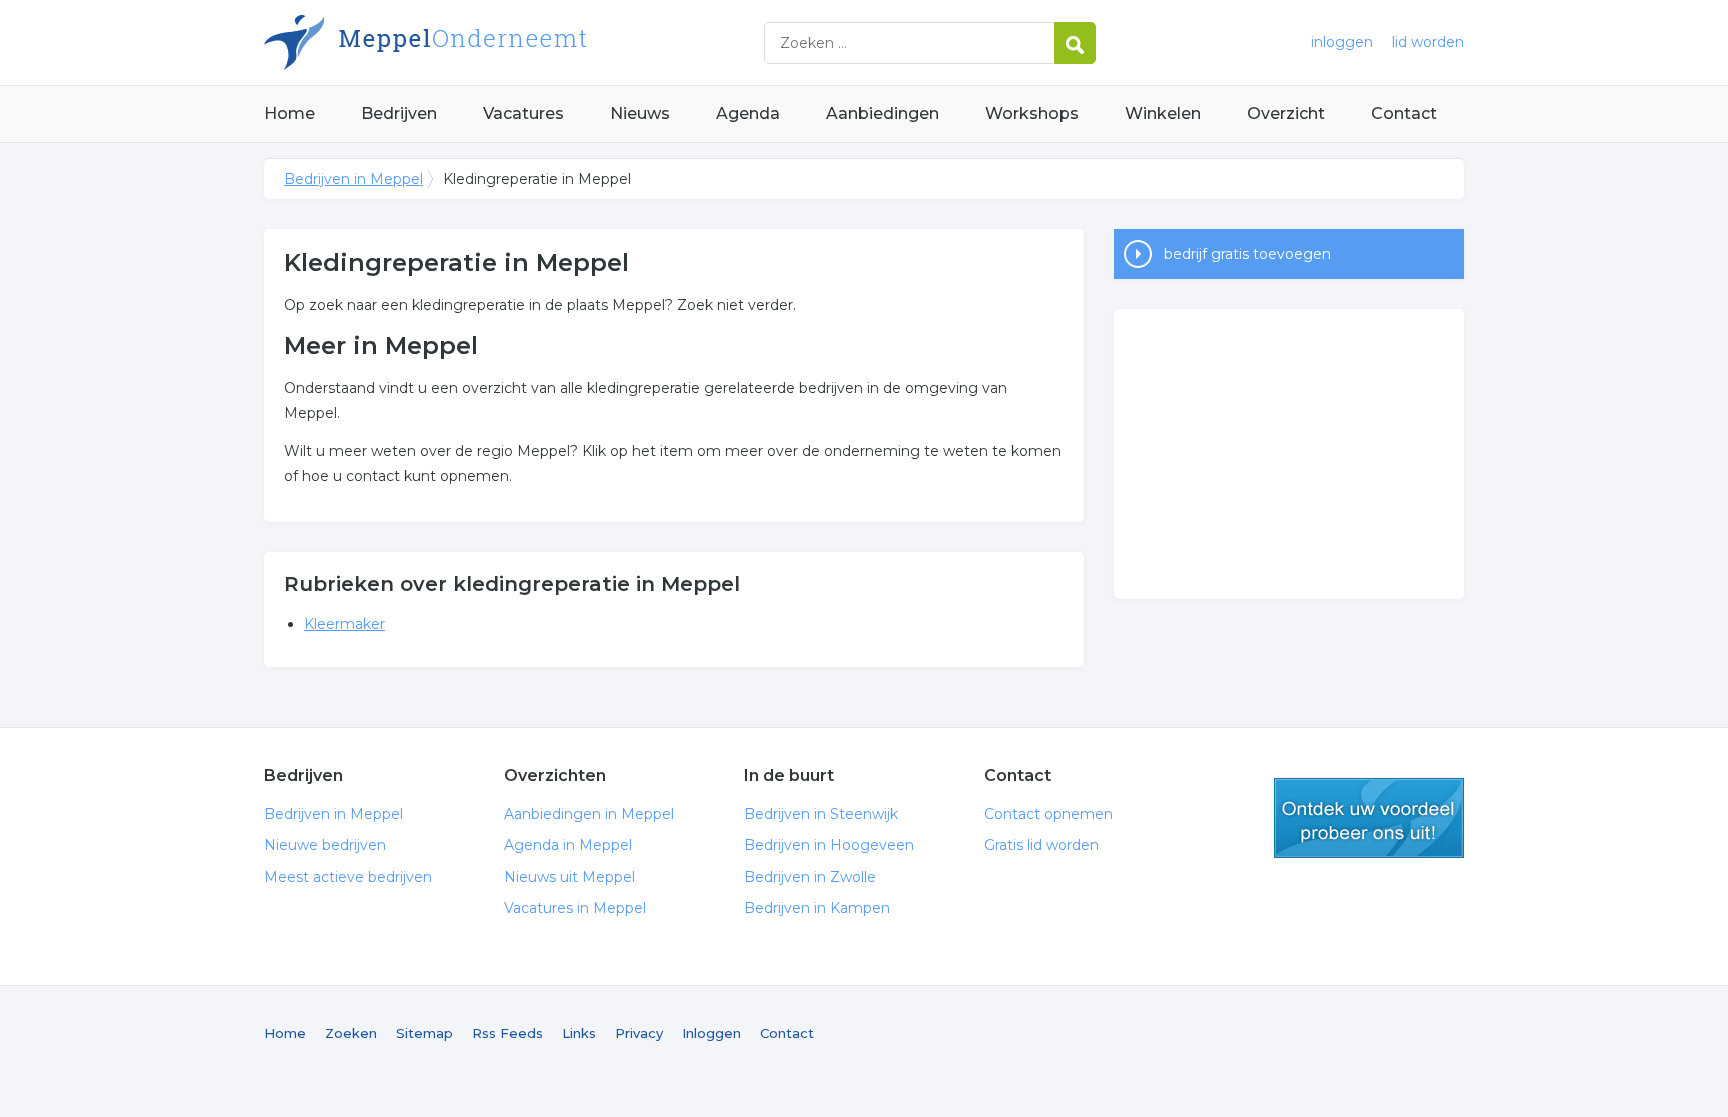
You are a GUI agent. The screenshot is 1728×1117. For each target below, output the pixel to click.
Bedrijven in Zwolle (810, 877)
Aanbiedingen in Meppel (589, 814)
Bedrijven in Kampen (817, 908)
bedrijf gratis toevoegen (1247, 254)
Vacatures (523, 113)
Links (579, 1033)
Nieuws (640, 113)
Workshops (1032, 113)
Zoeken (351, 1033)
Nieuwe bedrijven (325, 845)
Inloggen (711, 1033)
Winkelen (1163, 113)
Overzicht (1286, 113)
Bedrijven (399, 113)
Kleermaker (344, 624)
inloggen (1342, 42)
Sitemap (424, 1033)
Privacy (639, 1033)
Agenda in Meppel (568, 845)
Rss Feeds (507, 1033)
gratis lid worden (1369, 818)
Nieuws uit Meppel (569, 877)
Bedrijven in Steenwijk (821, 814)
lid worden (1428, 42)
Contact (1404, 113)
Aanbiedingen (882, 113)
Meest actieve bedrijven (348, 877)
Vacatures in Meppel (575, 908)
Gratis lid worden (1041, 845)
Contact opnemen (1048, 814)
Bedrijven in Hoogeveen (829, 845)
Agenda (748, 113)
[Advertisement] (1289, 454)
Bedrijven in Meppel (514, 42)
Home (289, 113)
